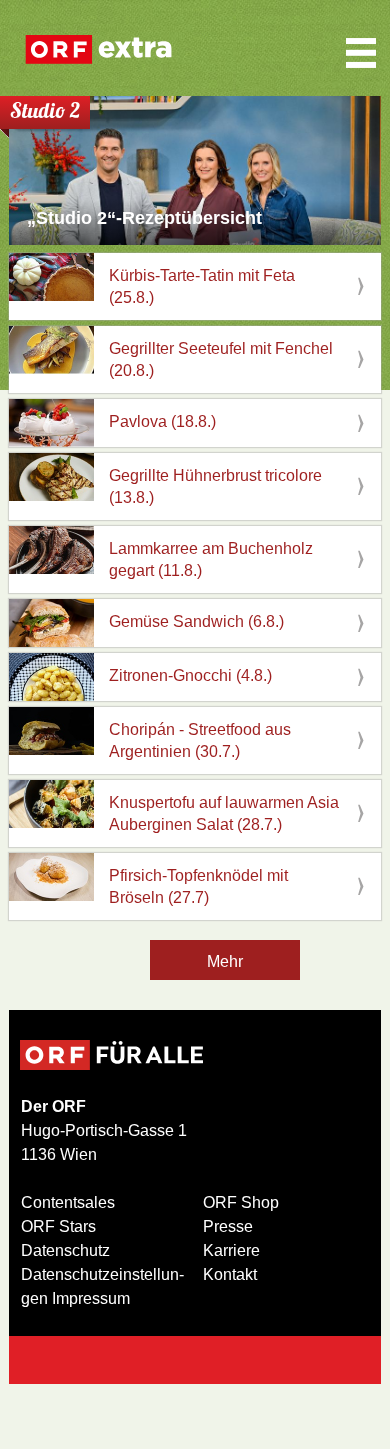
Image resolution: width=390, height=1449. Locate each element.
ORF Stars (58, 1226)
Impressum (91, 1298)
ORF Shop (241, 1202)
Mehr (225, 961)
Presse (228, 1226)
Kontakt (230, 1274)
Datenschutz (65, 1250)
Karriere (231, 1250)
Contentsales (68, 1202)
